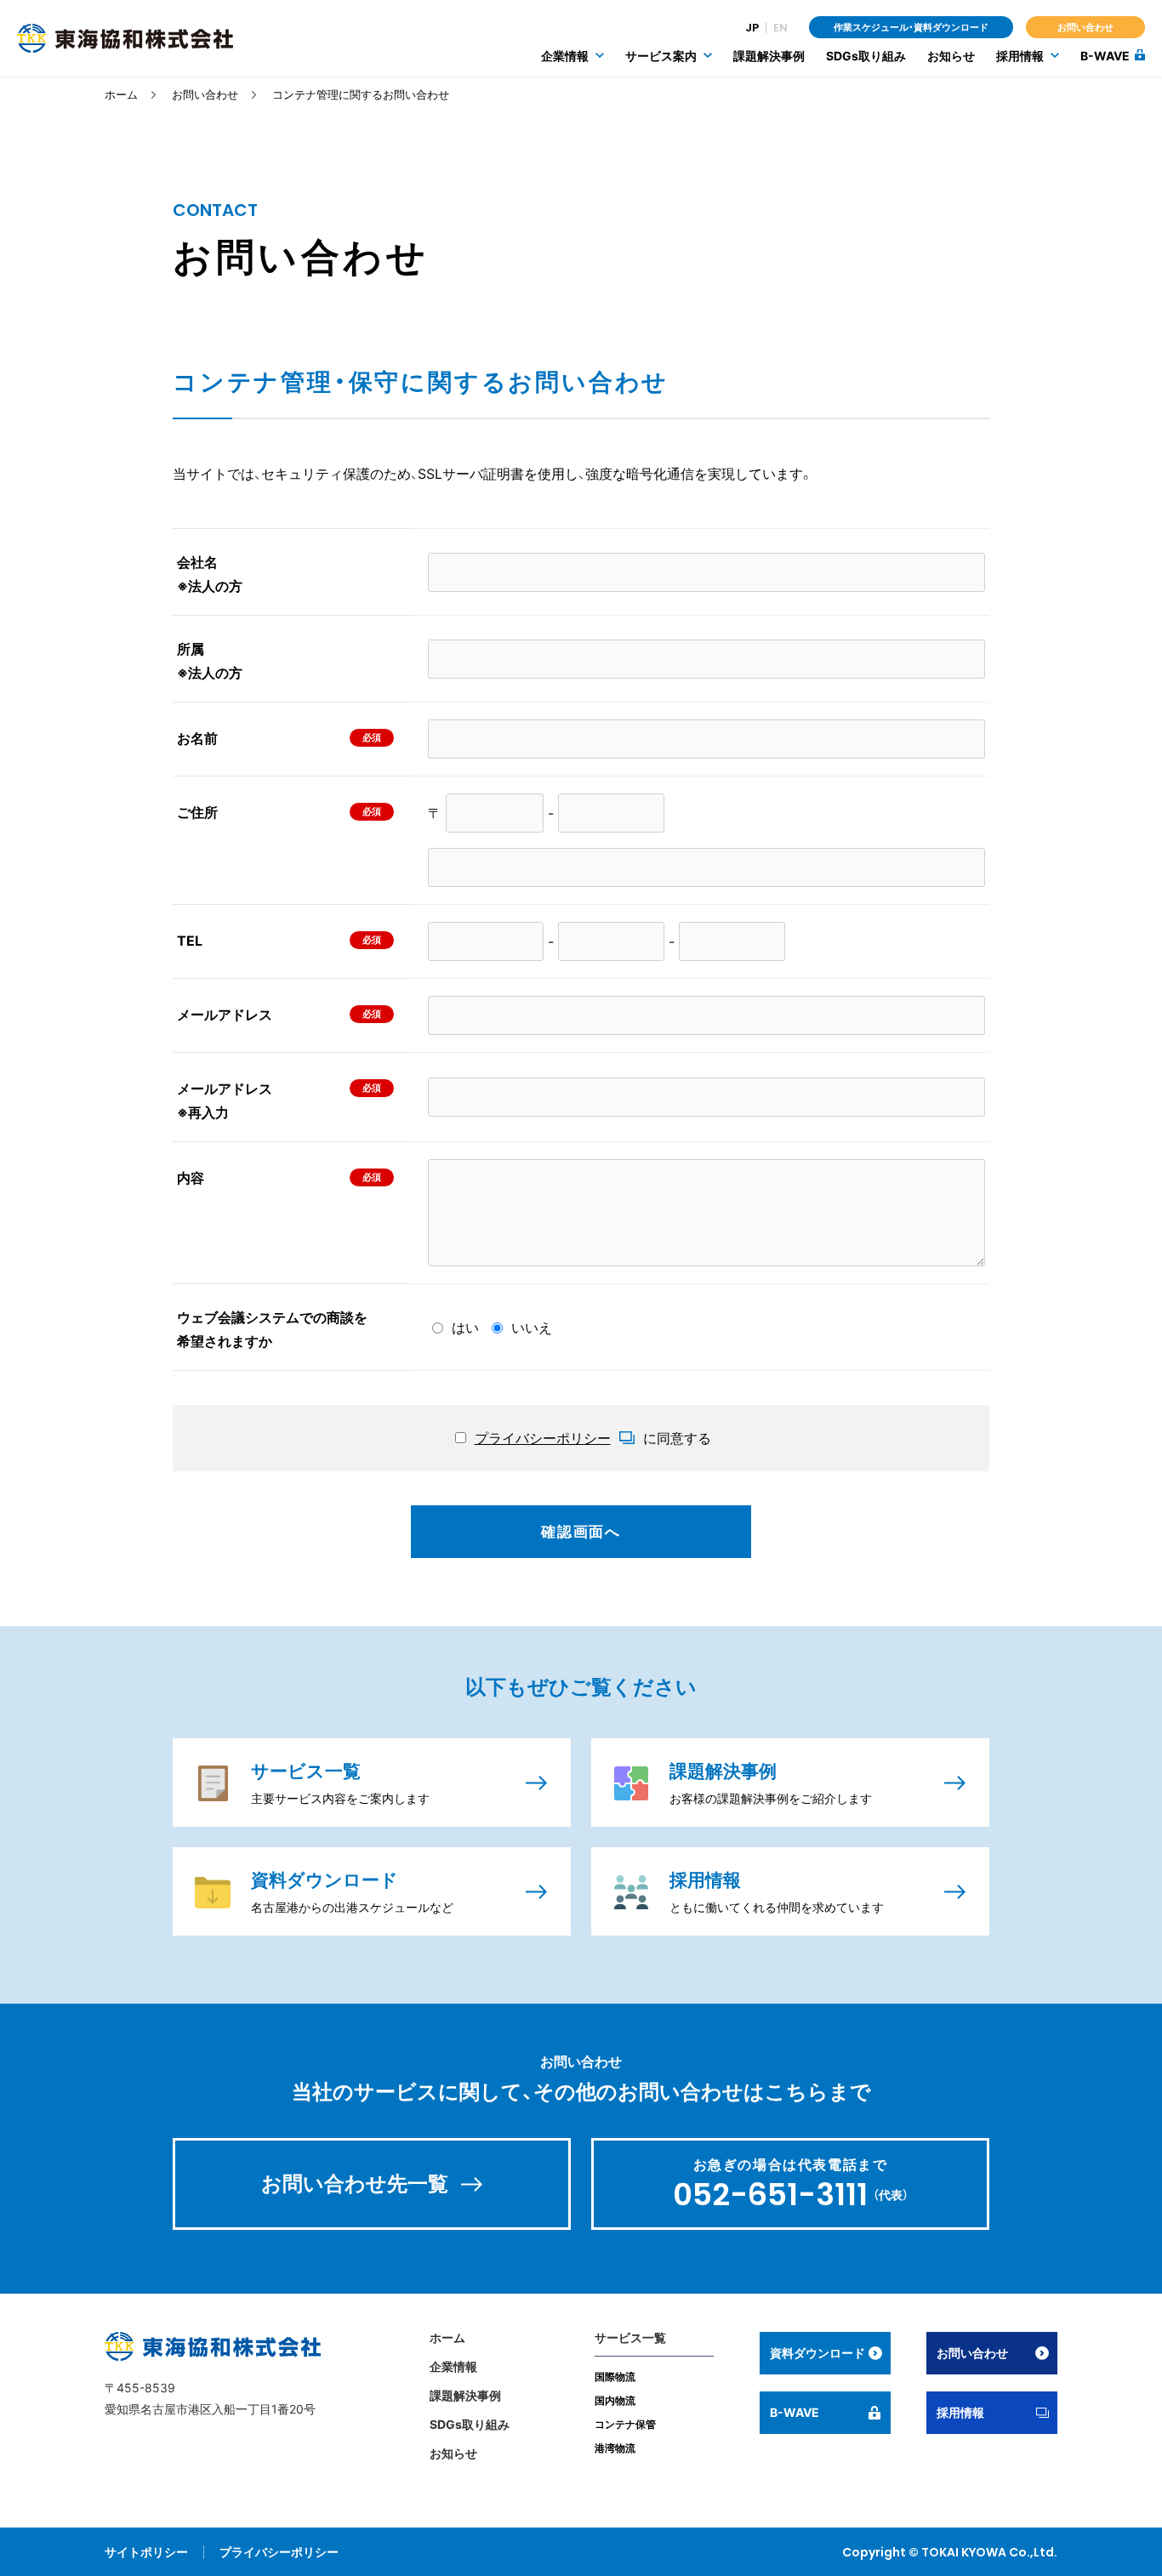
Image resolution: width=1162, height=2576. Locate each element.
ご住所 (197, 812)
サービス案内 (661, 56)
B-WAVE (1105, 56)
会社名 (210, 574)
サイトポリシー (146, 2552)
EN (780, 28)
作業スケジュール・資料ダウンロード (911, 27)
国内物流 (615, 2400)
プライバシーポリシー (279, 2552)
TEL (190, 941)
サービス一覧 (630, 2337)
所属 (210, 661)
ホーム (121, 94)
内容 (191, 1178)
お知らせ (951, 56)
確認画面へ (581, 1532)
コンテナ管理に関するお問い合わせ (361, 94)
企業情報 (565, 56)
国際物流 (615, 2377)
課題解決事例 (769, 56)
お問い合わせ (1085, 27)
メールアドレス (225, 1015)
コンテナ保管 (625, 2424)
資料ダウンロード (817, 2353)
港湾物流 (615, 2448)
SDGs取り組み (866, 56)
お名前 (197, 738)
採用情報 (1020, 56)
